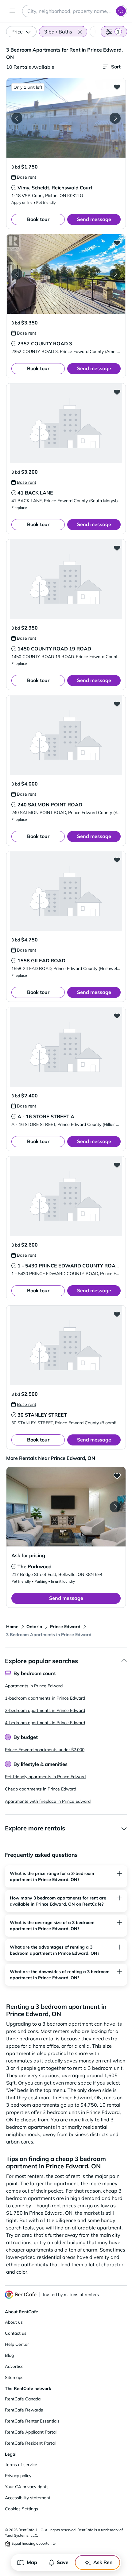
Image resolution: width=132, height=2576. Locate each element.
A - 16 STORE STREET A (46, 1116)
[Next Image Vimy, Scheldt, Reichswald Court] (115, 118)
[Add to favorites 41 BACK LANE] (117, 392)
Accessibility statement (28, 2498)
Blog (9, 2355)
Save (63, 2562)
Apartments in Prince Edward (34, 1686)
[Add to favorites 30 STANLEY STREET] (117, 1314)
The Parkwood (35, 1566)
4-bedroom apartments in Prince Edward (45, 1723)
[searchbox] (75, 11)
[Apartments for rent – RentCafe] (21, 2295)
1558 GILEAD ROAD (41, 960)
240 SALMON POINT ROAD (50, 805)
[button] (80, 32)
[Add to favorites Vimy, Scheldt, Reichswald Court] (117, 87)
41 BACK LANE (35, 493)
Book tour (38, 219)
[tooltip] (24, 177)
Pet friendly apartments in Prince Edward (45, 1777)
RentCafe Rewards (24, 2410)
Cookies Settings (21, 2509)
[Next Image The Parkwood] (115, 1507)
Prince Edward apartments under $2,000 (45, 1750)
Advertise (14, 2366)
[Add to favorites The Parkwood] (117, 1476)
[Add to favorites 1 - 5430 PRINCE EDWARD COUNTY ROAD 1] (117, 1165)
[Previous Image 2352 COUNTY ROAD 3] (17, 274)
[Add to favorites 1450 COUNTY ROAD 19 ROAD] (117, 548)
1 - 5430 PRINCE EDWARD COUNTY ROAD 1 (70, 1266)
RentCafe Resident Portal (30, 2443)
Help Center (17, 2344)
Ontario (34, 1627)
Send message (94, 219)
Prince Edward (65, 1627)
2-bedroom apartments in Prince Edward (45, 1710)
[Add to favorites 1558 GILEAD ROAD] (117, 860)
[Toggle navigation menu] (12, 11)
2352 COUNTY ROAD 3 (45, 343)
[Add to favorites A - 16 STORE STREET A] (117, 1016)
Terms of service (21, 2465)
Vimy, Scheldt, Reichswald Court (55, 188)
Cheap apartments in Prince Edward (41, 1789)
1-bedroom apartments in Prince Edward (45, 1698)
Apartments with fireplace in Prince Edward (48, 1801)
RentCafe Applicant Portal (31, 2432)
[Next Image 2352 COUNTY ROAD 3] (115, 274)
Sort (116, 67)
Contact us (16, 2333)
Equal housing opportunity (33, 2543)
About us (14, 2322)
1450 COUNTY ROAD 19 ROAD (54, 649)
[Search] (121, 11)
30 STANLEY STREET (42, 1415)
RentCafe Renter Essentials (32, 2421)
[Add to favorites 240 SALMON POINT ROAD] (117, 704)
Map (32, 2562)
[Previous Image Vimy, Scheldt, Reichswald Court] (17, 118)
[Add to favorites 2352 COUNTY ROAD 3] (117, 243)
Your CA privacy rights (27, 2487)
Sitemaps (14, 2377)
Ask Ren (103, 2562)
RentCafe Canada (23, 2399)
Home (12, 1627)
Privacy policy (18, 2476)
